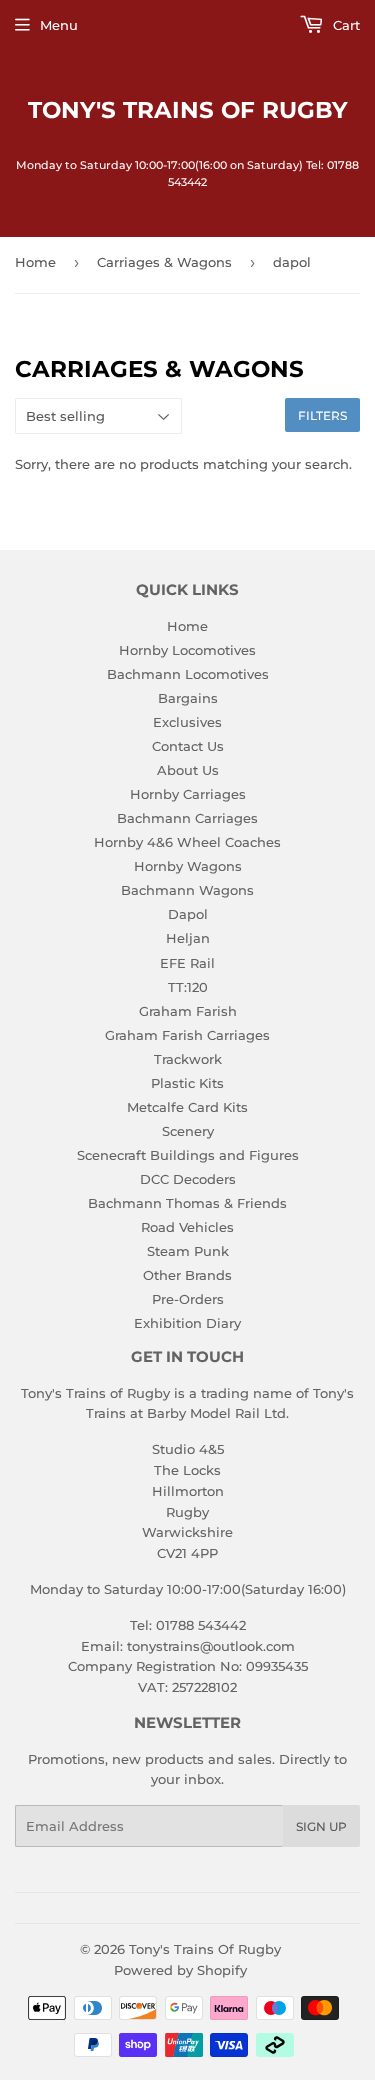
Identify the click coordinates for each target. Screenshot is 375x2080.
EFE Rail (187, 963)
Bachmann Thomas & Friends (187, 1203)
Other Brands (187, 1275)
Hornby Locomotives (187, 650)
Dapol (188, 914)
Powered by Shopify (180, 1970)
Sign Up (321, 1826)
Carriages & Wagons (164, 262)
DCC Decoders (188, 1179)
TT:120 (188, 987)
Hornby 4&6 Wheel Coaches (187, 842)
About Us (188, 770)
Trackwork (188, 1059)
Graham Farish (188, 1011)
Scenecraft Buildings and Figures (188, 1155)
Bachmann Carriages (187, 818)
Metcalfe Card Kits (187, 1107)
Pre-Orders (188, 1299)
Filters (322, 415)
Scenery (188, 1131)
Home (35, 262)
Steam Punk (188, 1251)
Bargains (188, 698)
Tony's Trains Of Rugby (188, 110)
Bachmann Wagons (187, 890)
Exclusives (187, 722)
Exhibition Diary (187, 1323)
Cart (344, 25)
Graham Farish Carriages (187, 1035)
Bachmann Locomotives (188, 674)
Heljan (188, 938)
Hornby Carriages (188, 794)
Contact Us (188, 746)
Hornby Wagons (188, 866)
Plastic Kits (187, 1083)
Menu (59, 25)
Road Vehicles (187, 1227)
